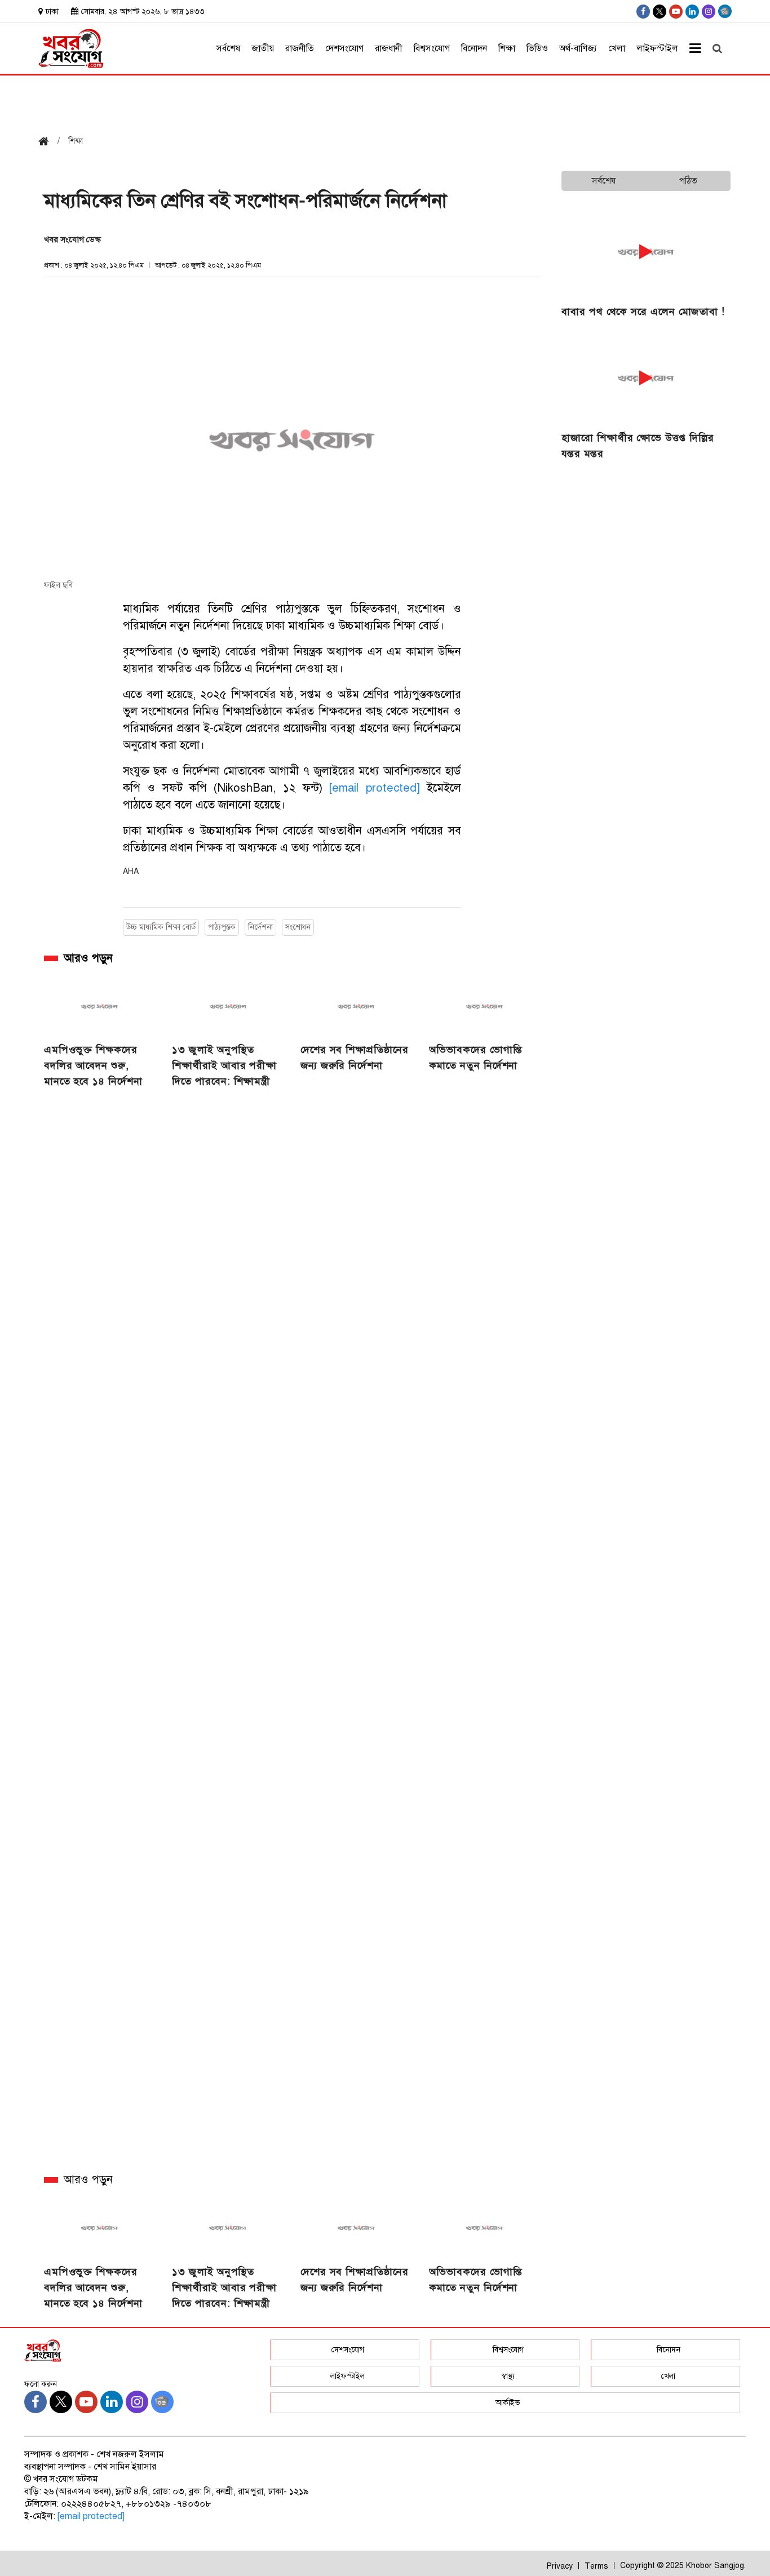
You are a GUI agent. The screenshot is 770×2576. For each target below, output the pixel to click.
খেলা (617, 48)
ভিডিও (537, 48)
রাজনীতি (300, 48)
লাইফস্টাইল (657, 48)
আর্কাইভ (508, 2403)
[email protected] (374, 788)
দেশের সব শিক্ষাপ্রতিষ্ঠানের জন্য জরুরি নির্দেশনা (355, 1058)
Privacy (560, 2566)
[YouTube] (676, 12)
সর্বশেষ (228, 48)
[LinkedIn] (692, 12)
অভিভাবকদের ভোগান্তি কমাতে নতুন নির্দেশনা (476, 1058)
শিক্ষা (507, 48)
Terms (596, 2566)
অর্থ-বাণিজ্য (578, 48)
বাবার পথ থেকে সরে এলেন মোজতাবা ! (643, 312)
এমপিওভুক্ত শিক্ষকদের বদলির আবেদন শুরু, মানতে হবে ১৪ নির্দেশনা (93, 1065)
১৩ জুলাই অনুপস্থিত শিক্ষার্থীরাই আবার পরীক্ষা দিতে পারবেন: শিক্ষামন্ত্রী (224, 1065)
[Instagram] (709, 12)
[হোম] (48, 142)
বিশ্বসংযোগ (432, 48)
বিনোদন (474, 48)
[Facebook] (643, 12)
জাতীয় (263, 48)
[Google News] (725, 11)
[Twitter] (660, 12)
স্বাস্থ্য (508, 2376)
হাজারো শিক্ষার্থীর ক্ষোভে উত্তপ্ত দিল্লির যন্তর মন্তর (638, 446)
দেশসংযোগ (344, 48)
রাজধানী (389, 48)
